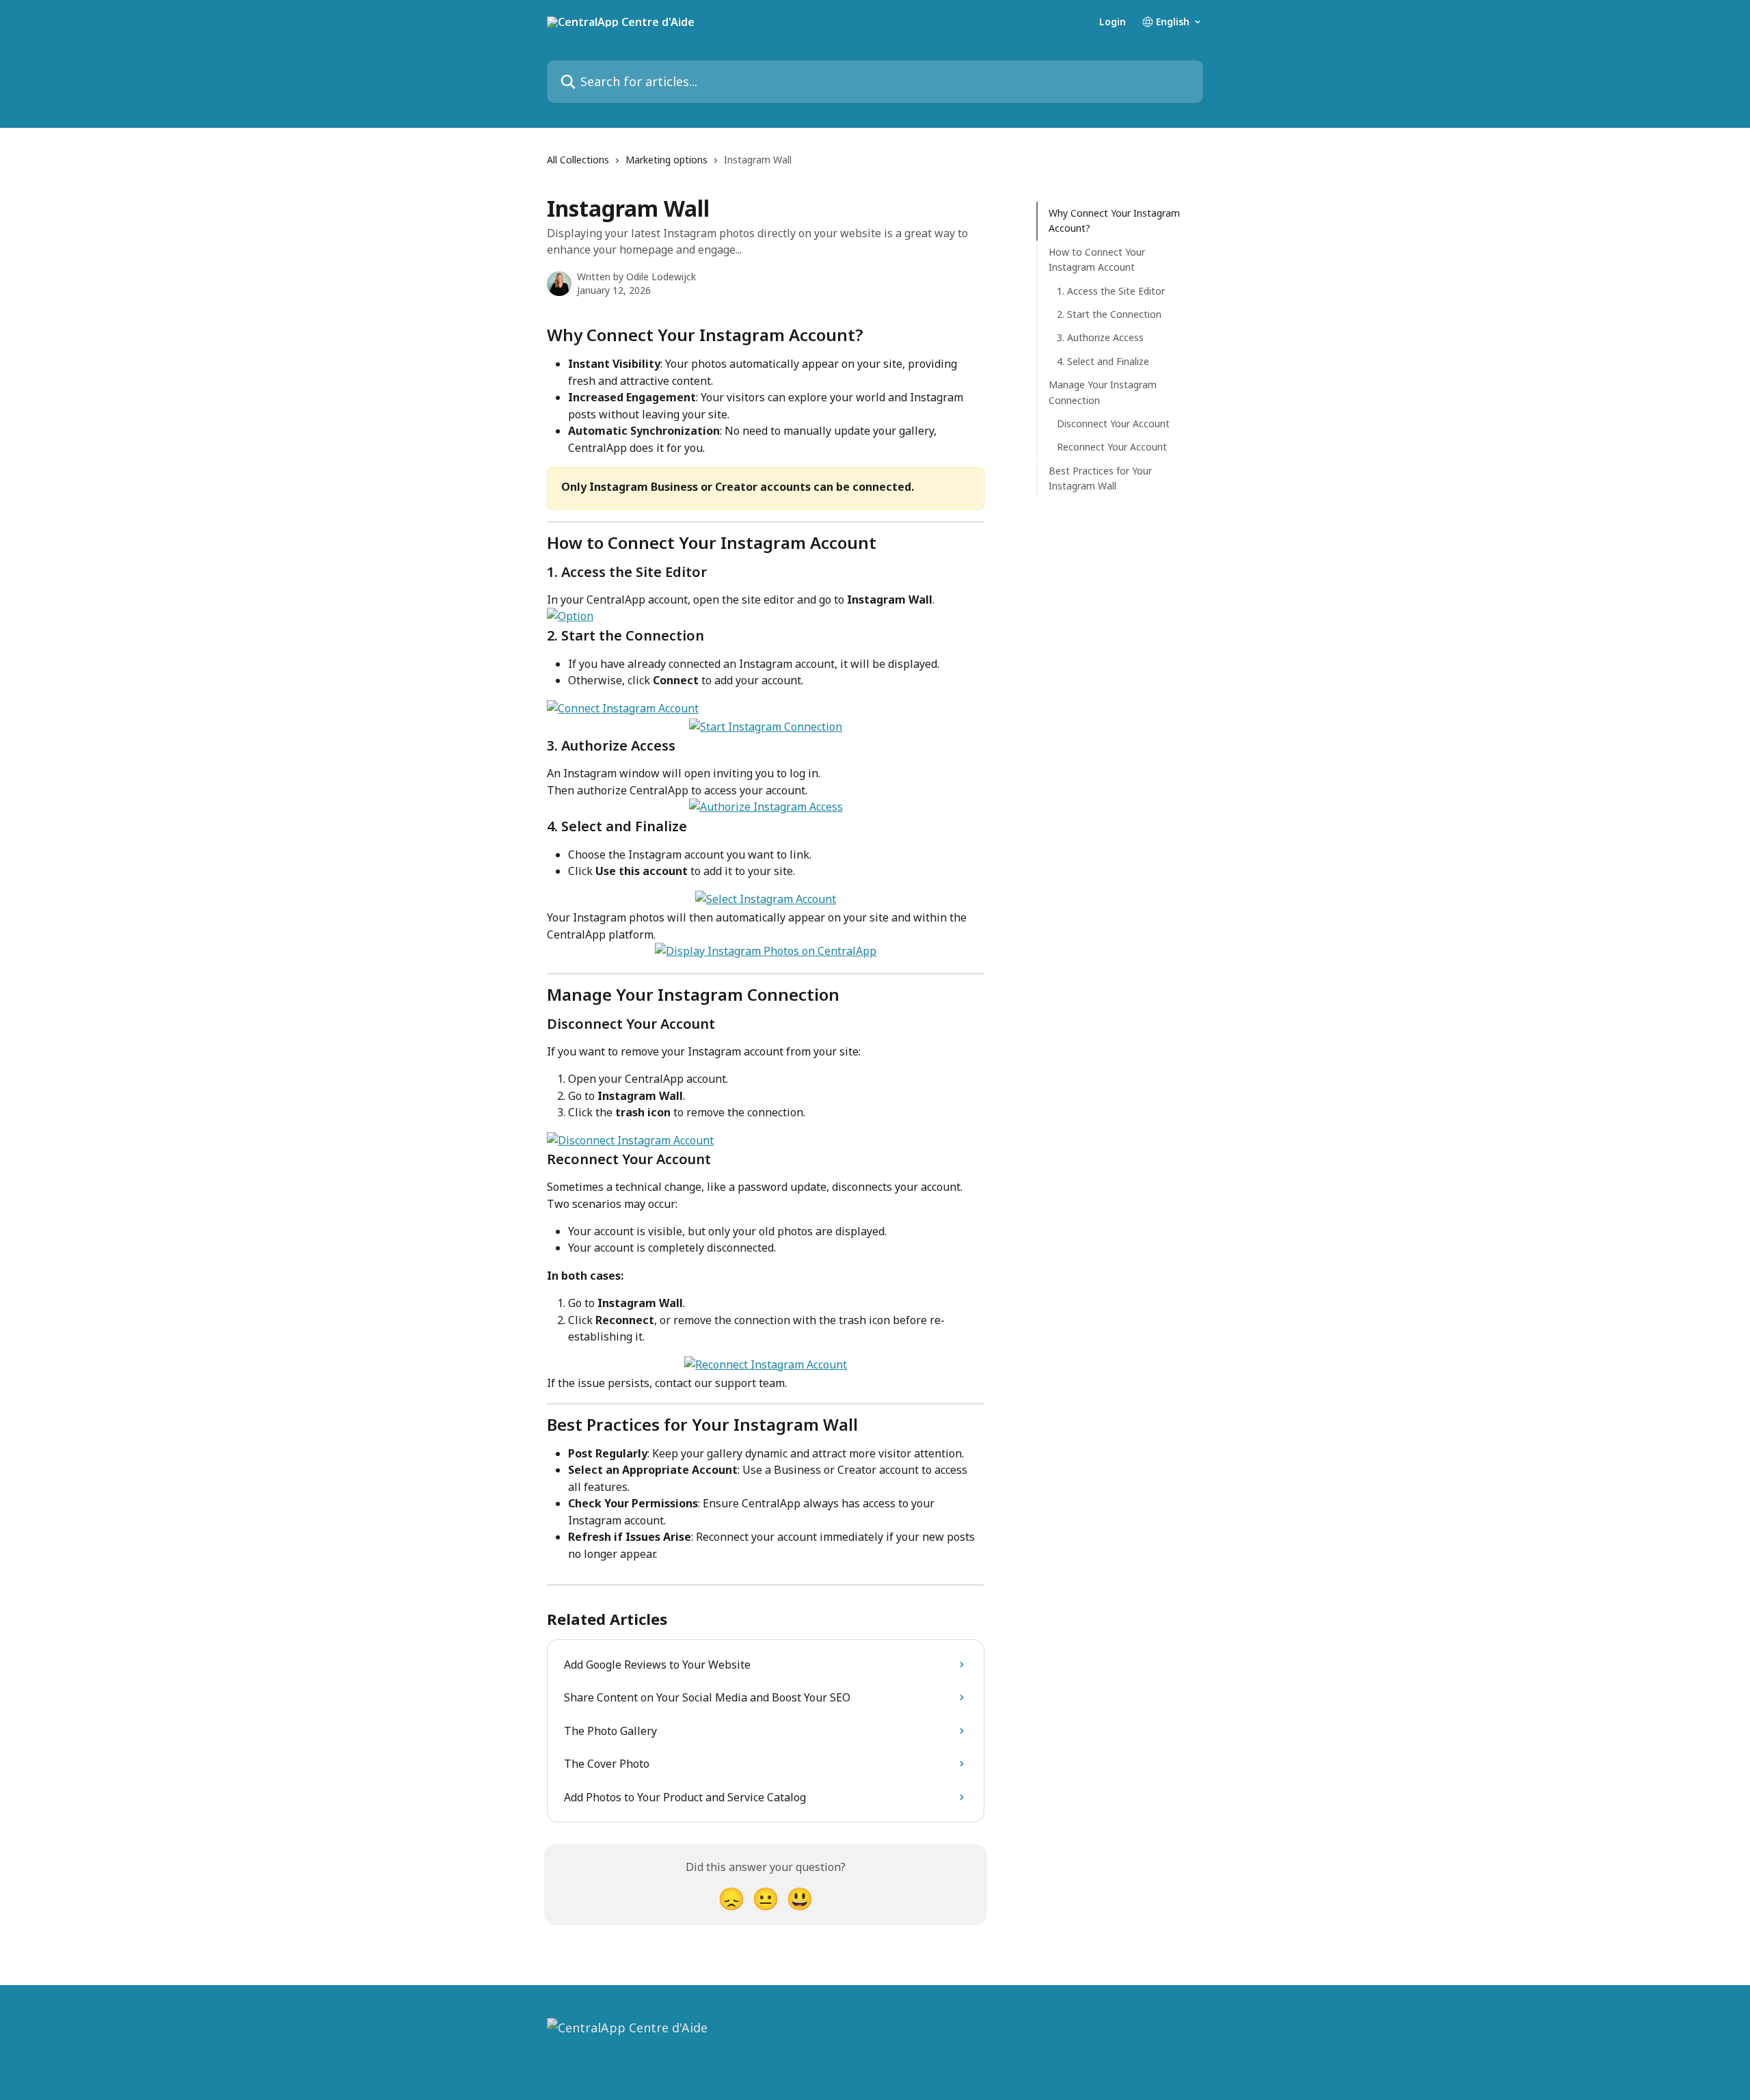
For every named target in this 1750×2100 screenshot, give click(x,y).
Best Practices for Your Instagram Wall (1100, 477)
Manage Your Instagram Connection (1103, 392)
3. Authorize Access (1100, 337)
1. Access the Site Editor (1111, 290)
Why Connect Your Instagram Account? (1114, 220)
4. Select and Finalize (1103, 361)
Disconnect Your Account (1113, 423)
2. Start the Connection (1109, 314)
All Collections (578, 160)
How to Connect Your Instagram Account (1097, 259)
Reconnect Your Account (1112, 447)
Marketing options (667, 160)
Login (1113, 22)
